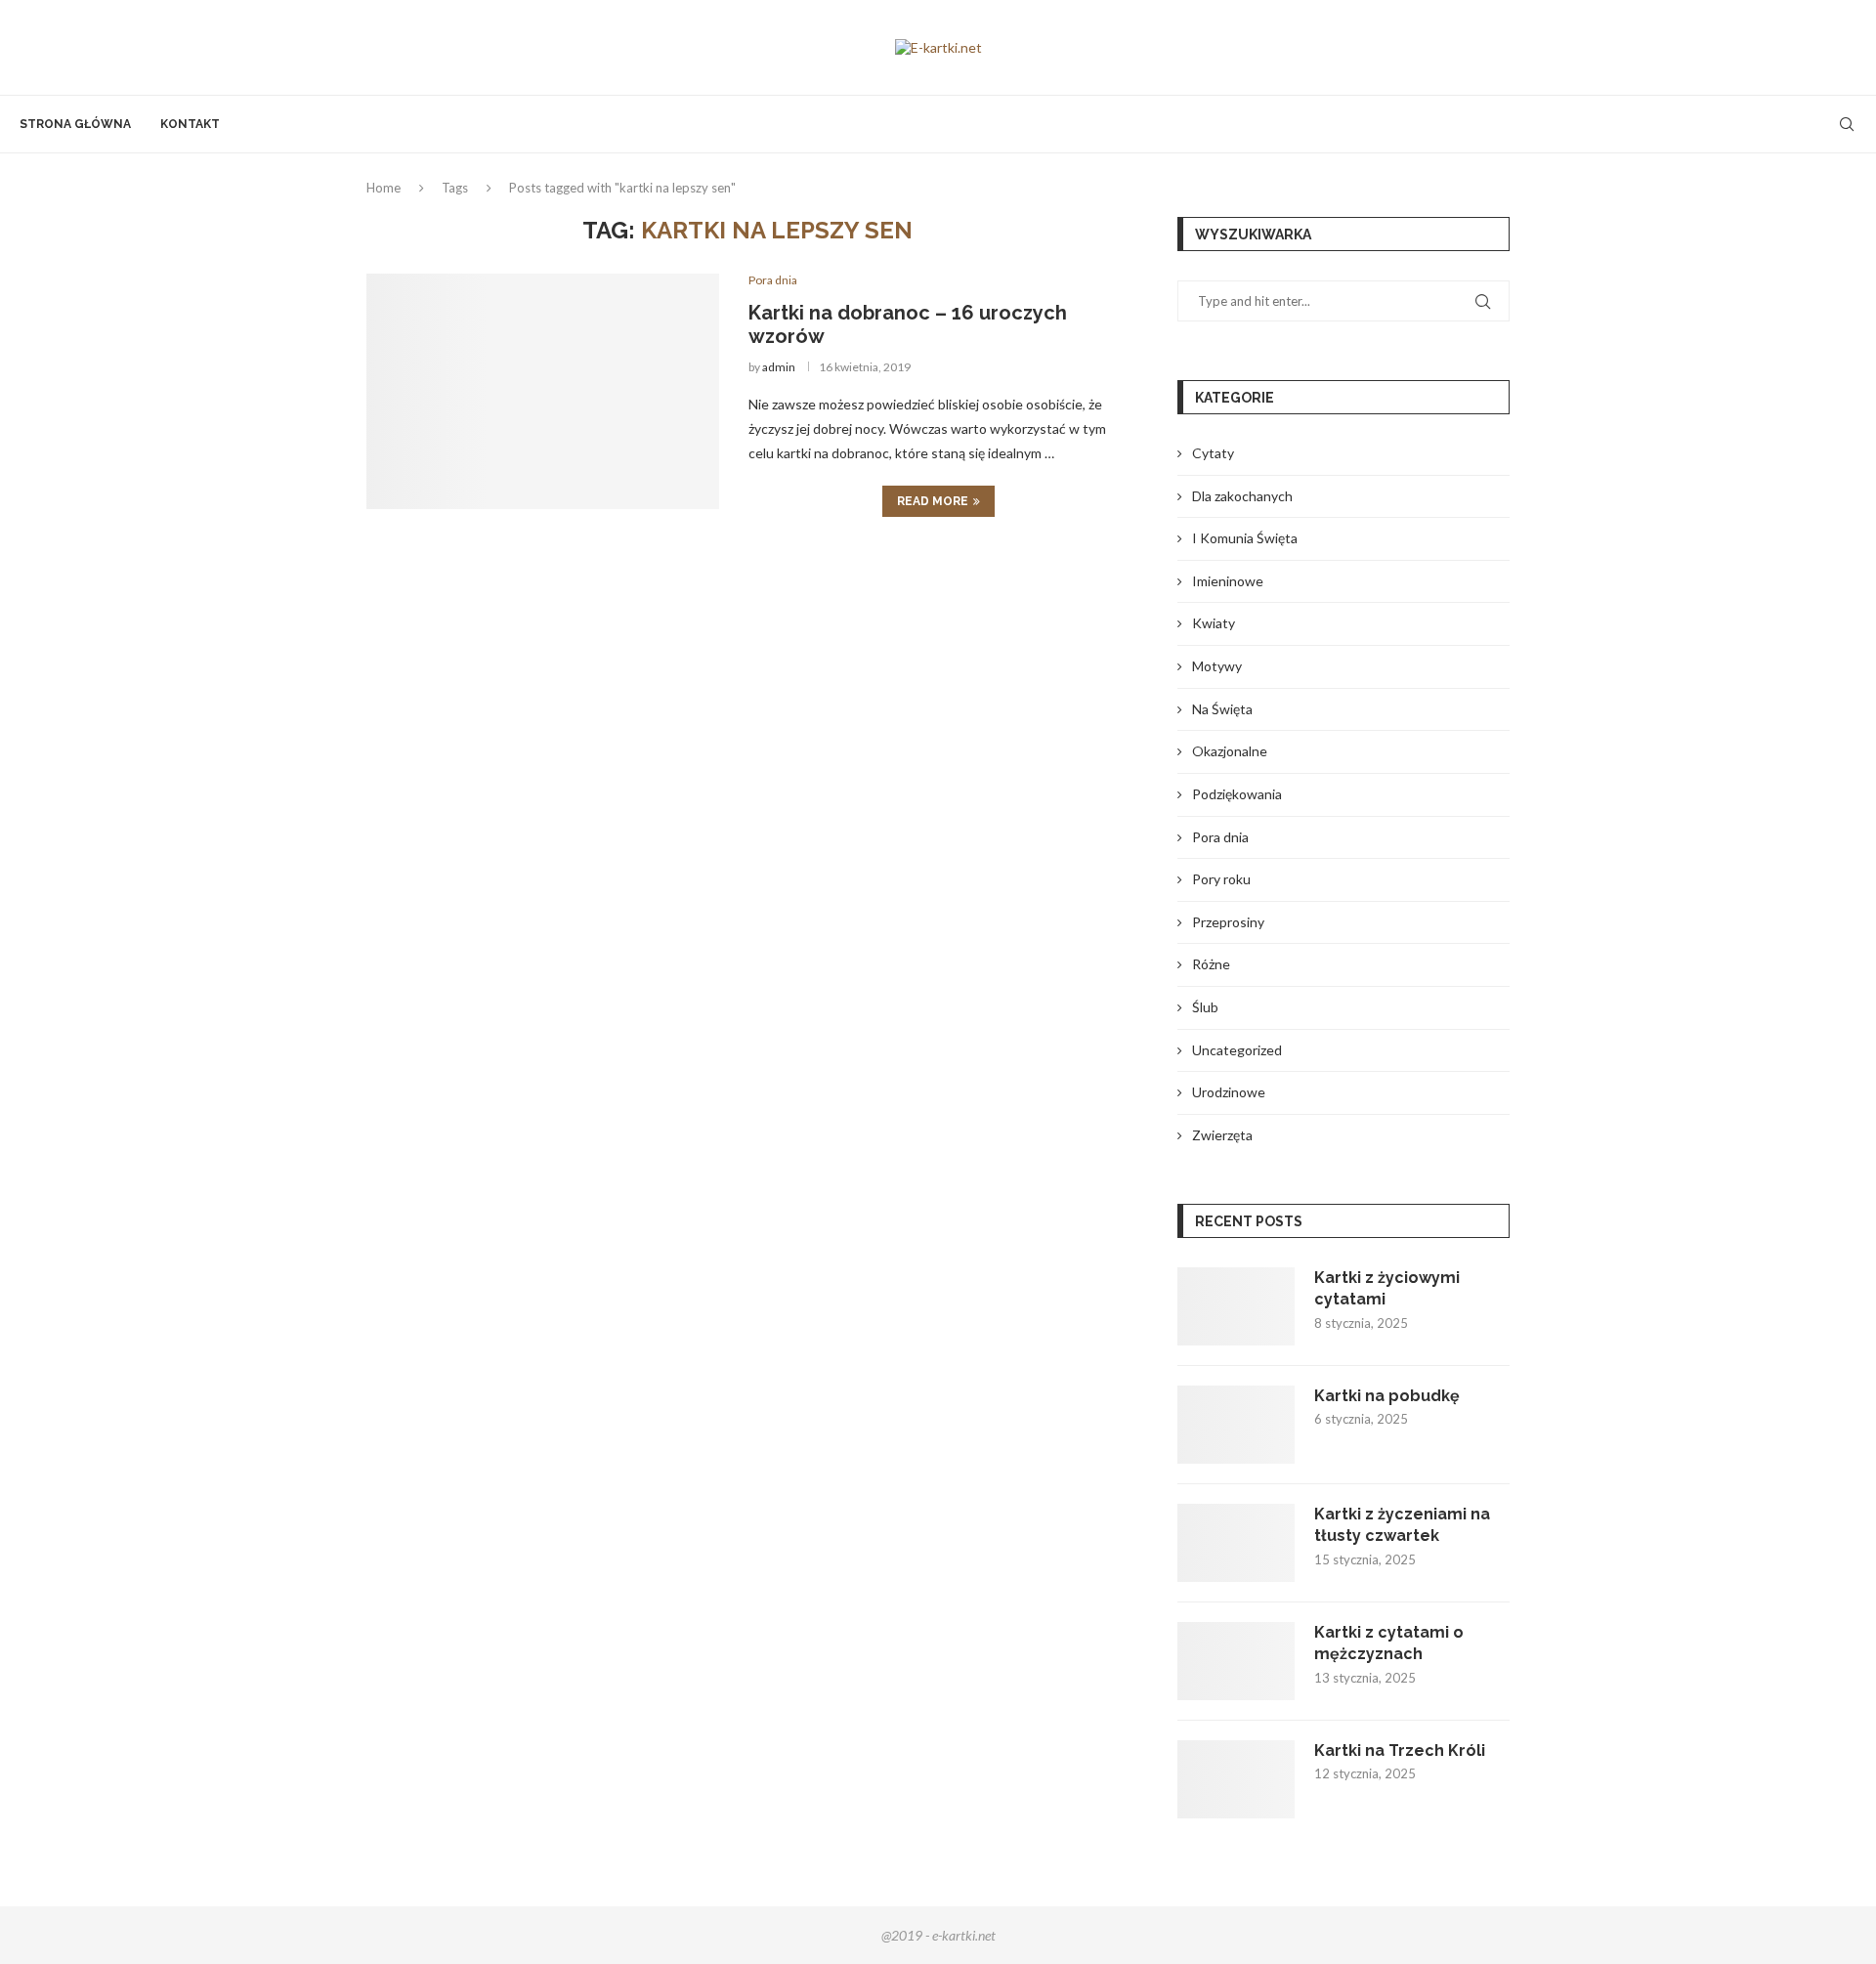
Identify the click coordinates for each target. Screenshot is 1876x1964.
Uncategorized (1237, 1050)
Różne (1211, 964)
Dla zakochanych (1242, 496)
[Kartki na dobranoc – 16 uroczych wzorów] (543, 391)
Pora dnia (1220, 837)
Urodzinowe (1229, 1092)
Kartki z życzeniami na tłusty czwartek (1402, 1525)
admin (779, 367)
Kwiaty (1214, 623)
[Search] (1847, 124)
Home (384, 188)
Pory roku (1221, 879)
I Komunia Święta (1245, 538)
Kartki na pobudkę (1387, 1396)
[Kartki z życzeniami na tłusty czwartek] (1236, 1543)
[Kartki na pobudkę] (1236, 1425)
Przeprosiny (1228, 922)
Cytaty (1213, 453)
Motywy (1217, 666)
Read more (933, 501)
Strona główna (75, 124)
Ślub (1205, 1007)
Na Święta (1222, 709)
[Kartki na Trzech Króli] (1236, 1779)
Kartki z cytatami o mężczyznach (1389, 1643)
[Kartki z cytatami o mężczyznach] (1236, 1661)
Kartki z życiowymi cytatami (1387, 1288)
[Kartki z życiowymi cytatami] (1236, 1306)
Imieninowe (1228, 581)
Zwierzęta (1222, 1135)
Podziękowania (1237, 794)
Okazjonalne (1230, 751)
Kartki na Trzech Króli (1400, 1751)
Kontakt (190, 124)
